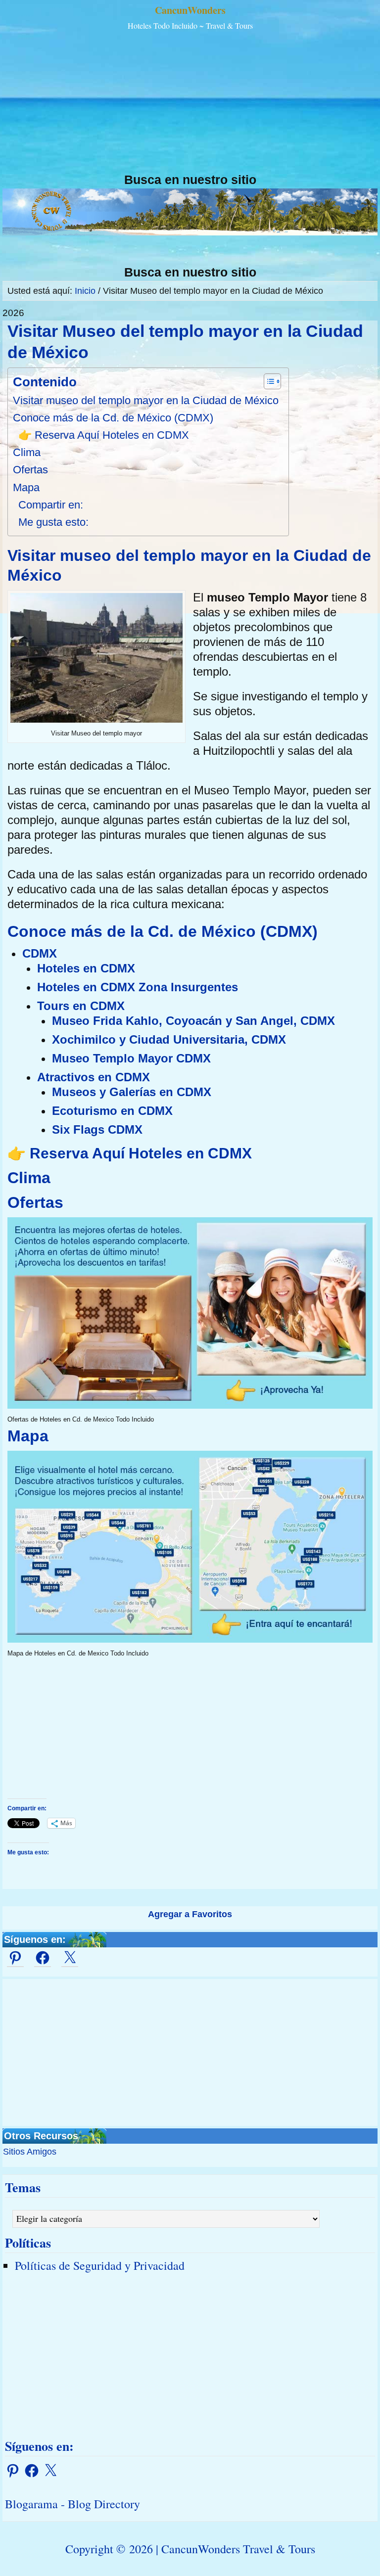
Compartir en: (51, 505)
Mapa (26, 487)
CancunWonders (190, 10)
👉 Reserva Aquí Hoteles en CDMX (104, 435)
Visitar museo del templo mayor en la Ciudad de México (146, 400)
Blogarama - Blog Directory (72, 2504)
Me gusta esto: (53, 522)
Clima (27, 452)
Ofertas (30, 470)
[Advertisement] (190, 103)
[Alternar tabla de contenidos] (267, 381)
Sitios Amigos (30, 2152)
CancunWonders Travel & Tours (238, 2549)
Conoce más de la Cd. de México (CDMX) (113, 418)
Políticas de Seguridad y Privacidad (100, 2265)
